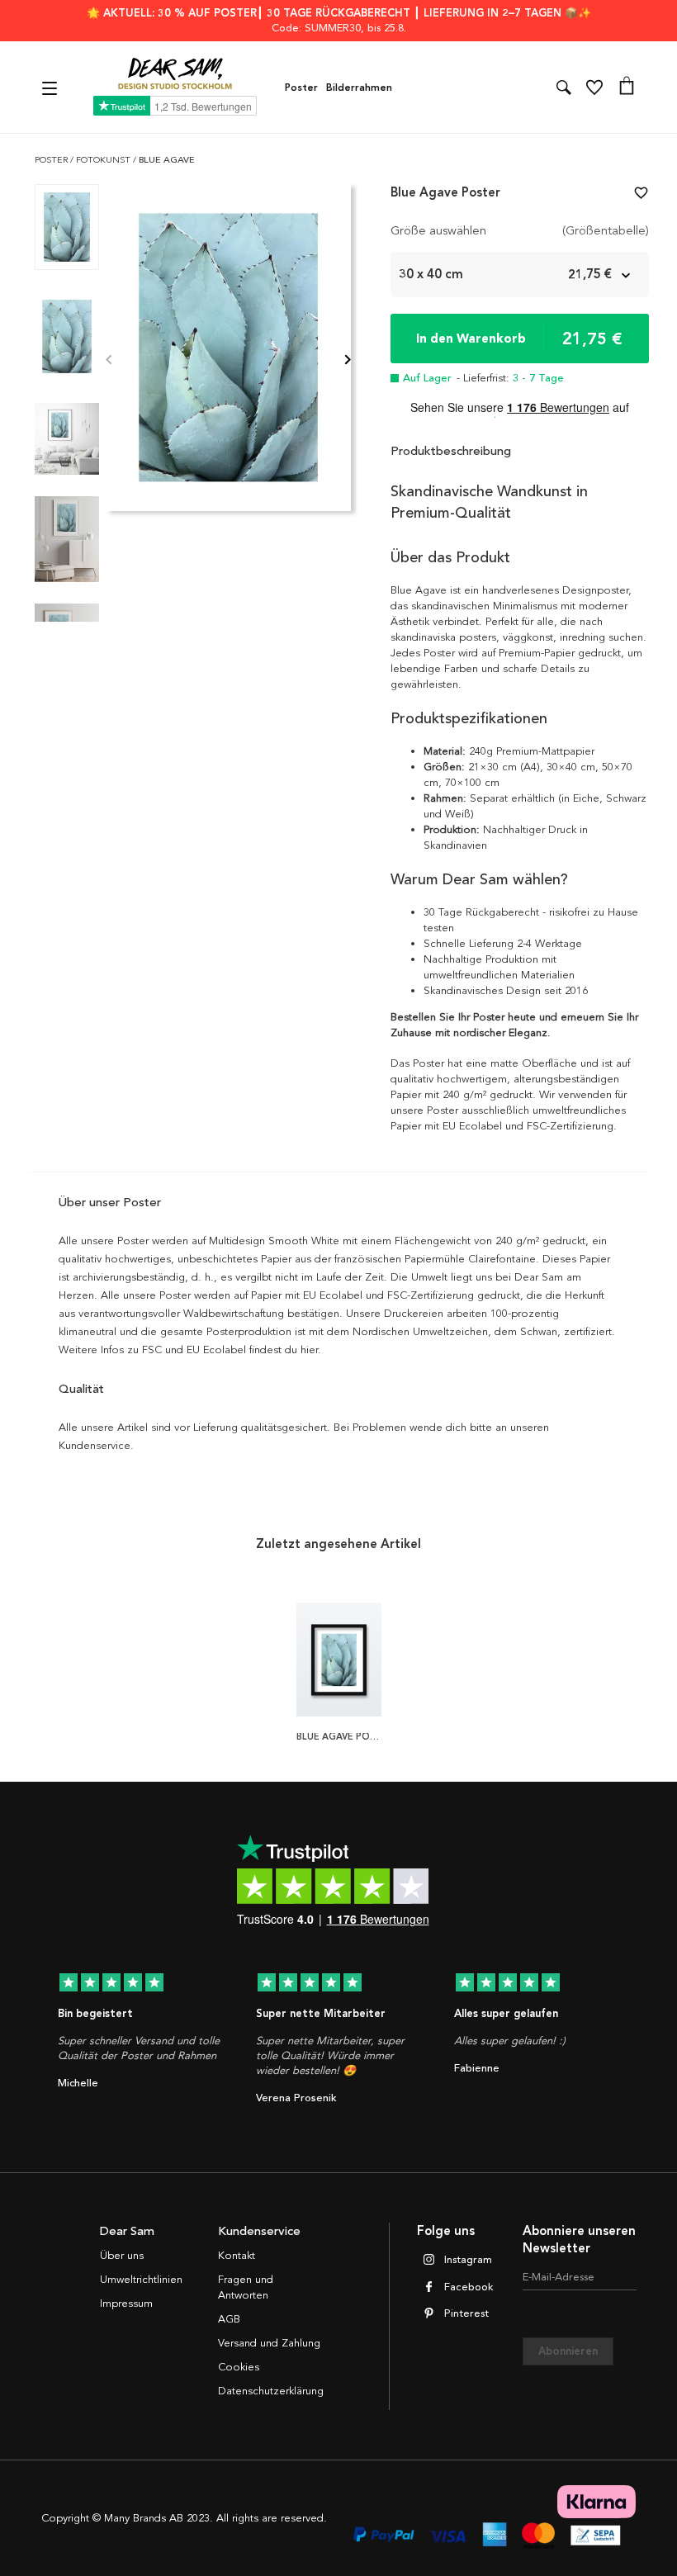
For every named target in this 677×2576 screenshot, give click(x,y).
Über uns (122, 2256)
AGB (229, 2319)
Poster (301, 88)
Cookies (239, 2367)
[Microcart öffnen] (627, 88)
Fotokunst (104, 160)
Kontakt (237, 2256)
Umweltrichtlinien (141, 2280)
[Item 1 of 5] (228, 361)
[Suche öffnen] (564, 88)
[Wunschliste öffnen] (594, 88)
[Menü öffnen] (52, 87)
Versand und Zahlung (269, 2343)
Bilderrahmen (359, 88)
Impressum (126, 2304)
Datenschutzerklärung (271, 2391)
